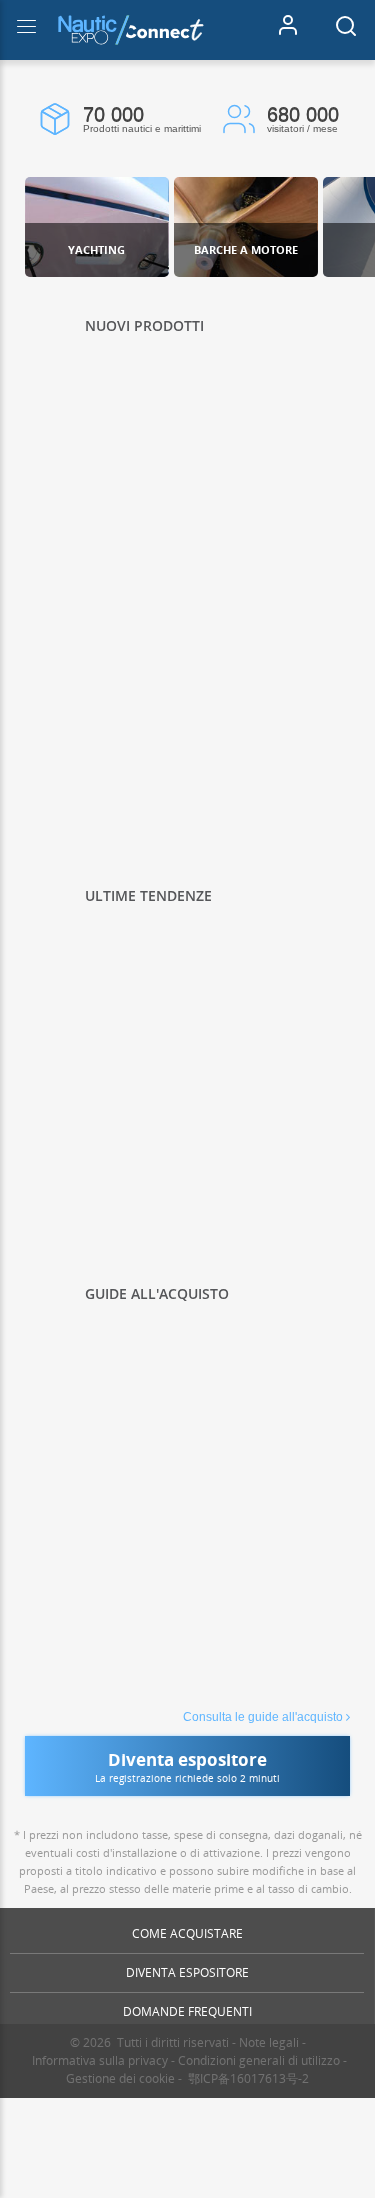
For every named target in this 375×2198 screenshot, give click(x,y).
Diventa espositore (187, 1972)
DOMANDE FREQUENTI (187, 2011)
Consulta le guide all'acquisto (263, 1717)
